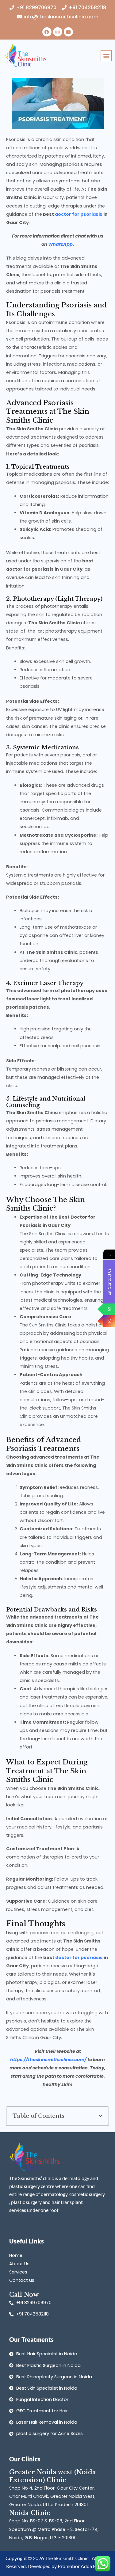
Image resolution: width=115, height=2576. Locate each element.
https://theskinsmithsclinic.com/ (48, 2060)
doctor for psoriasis (78, 214)
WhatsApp (60, 244)
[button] (106, 56)
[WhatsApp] (109, 1309)
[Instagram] (109, 1321)
